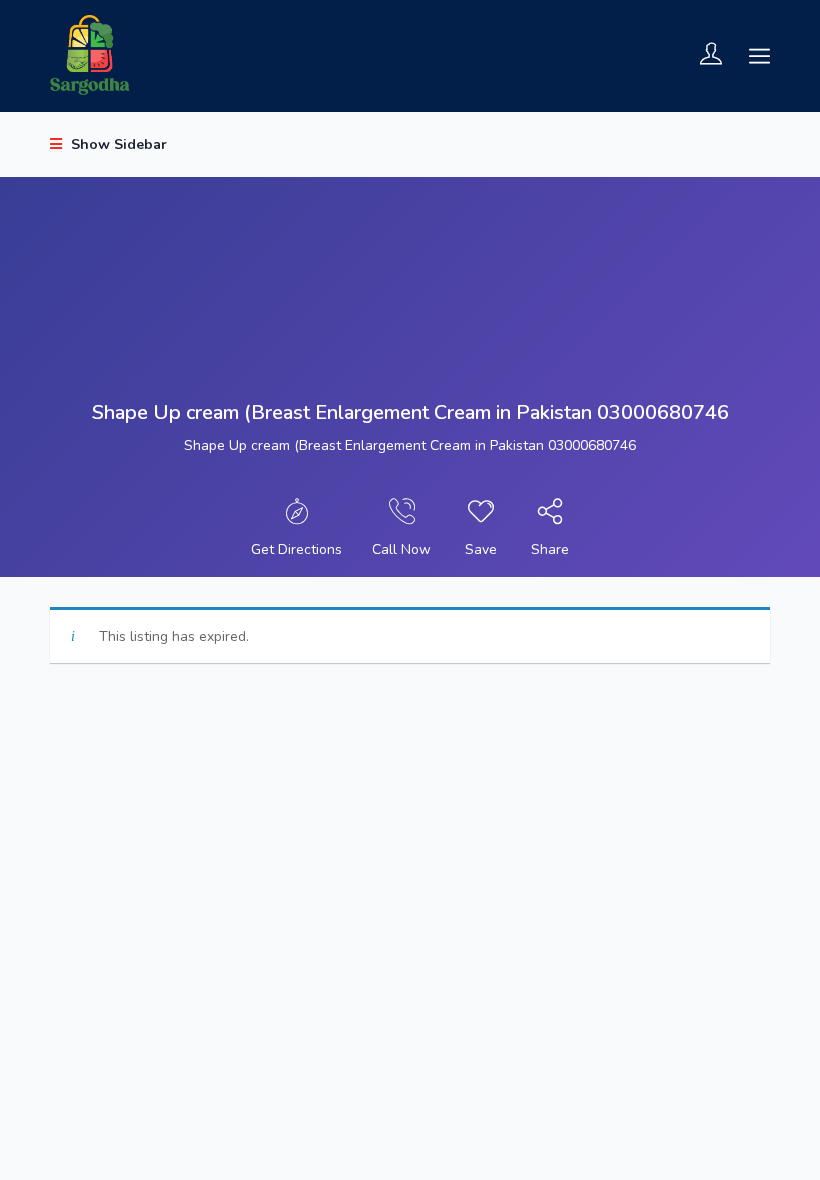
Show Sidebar (117, 144)
